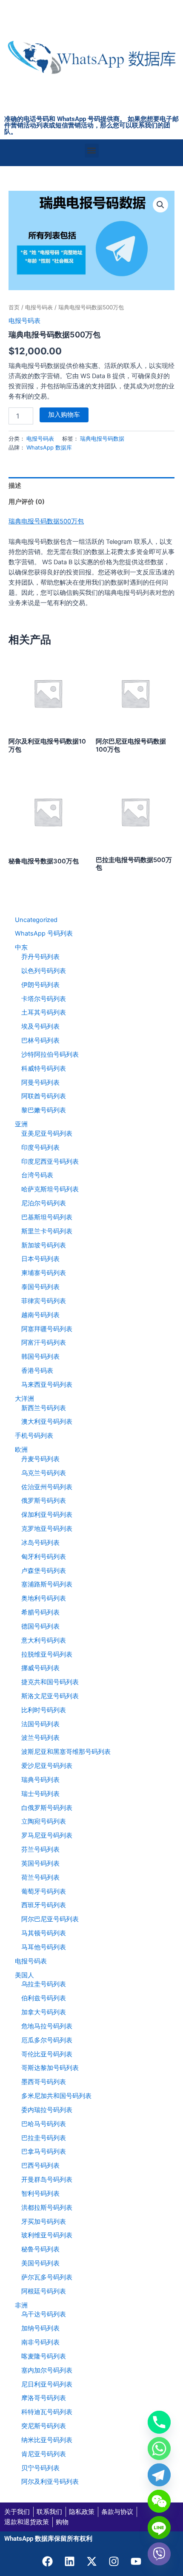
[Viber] (159, 2554)
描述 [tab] (15, 486)
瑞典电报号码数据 (102, 438)
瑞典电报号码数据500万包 (46, 521)
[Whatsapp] (159, 2449)
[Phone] (159, 2422)
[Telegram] (159, 2475)
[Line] (159, 2528)
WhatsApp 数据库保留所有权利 (48, 2539)
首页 (14, 307)
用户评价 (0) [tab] (27, 502)
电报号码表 (39, 307)
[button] (92, 151)
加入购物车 (64, 415)
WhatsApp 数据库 (49, 447)
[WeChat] (159, 2501)
